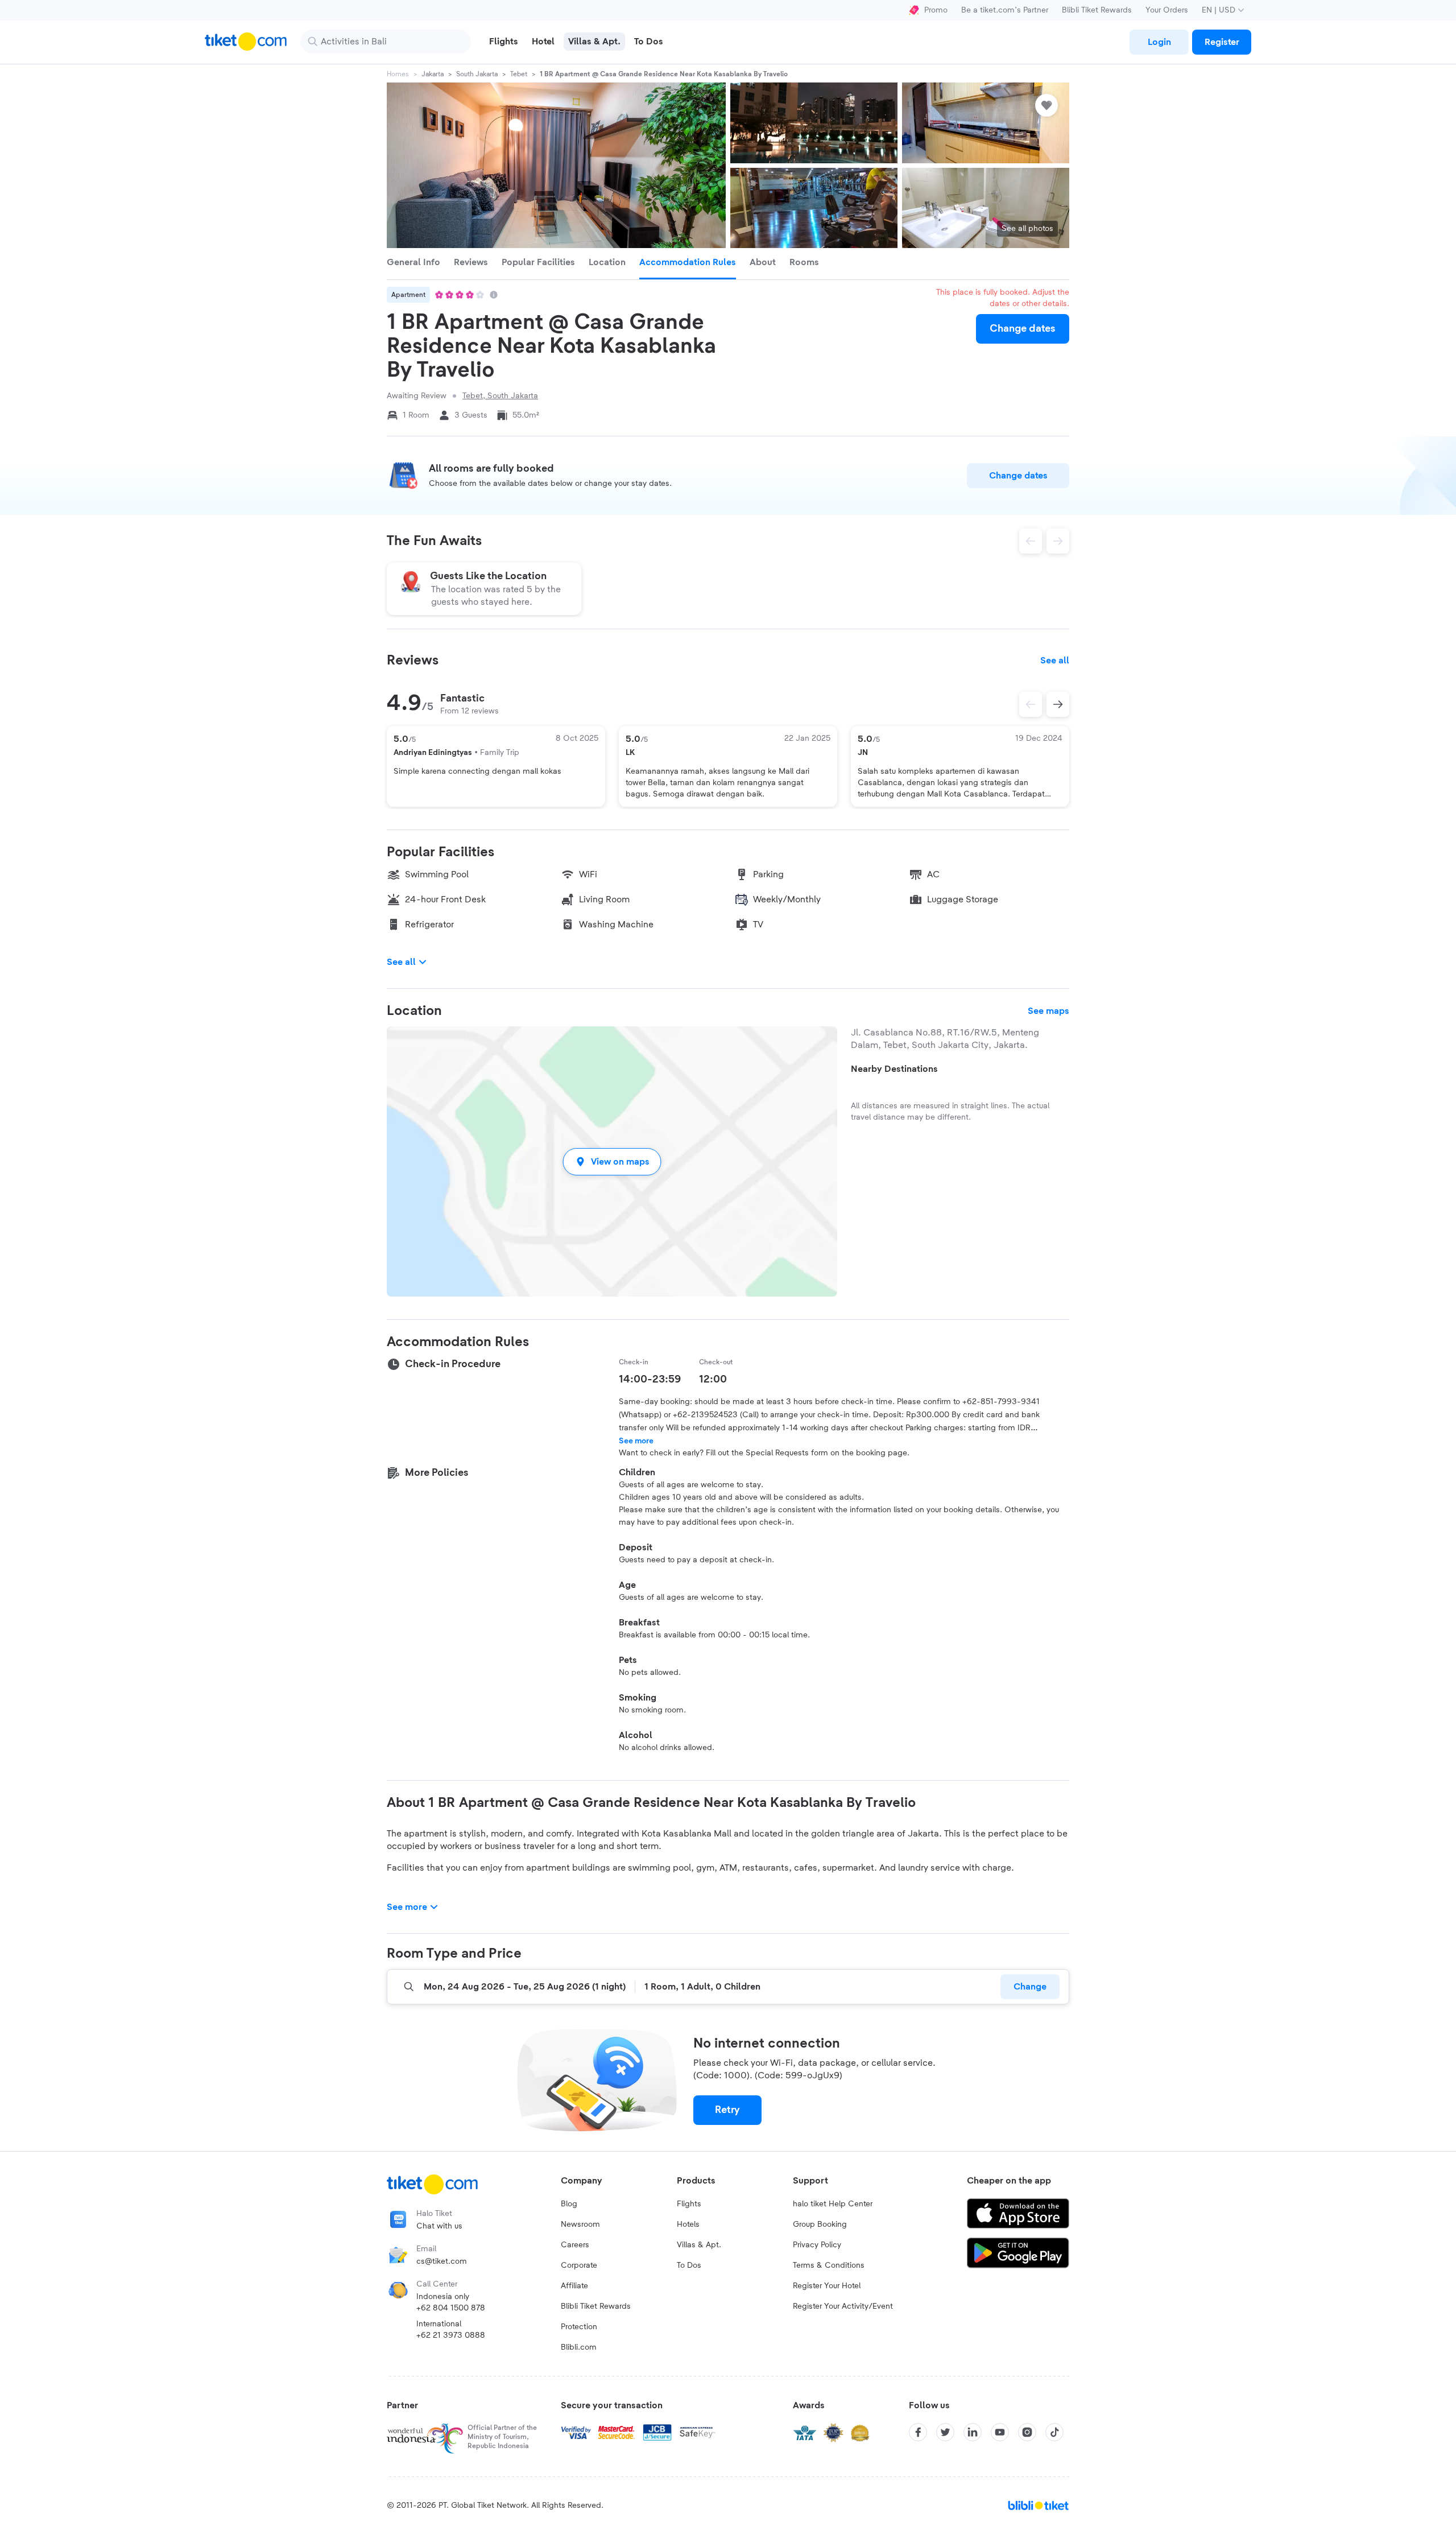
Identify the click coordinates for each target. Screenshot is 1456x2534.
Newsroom (580, 2225)
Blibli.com (579, 2347)
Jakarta (433, 74)
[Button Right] (1058, 704)
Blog (569, 2204)
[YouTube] (1000, 2432)
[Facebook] (918, 2432)
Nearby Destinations (894, 1069)
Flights (689, 2204)
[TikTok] (1054, 2432)
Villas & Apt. (699, 2245)
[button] (612, 1161)
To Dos (689, 2265)
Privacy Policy (817, 2245)
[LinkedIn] (973, 2432)
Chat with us (439, 2226)
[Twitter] (945, 2432)
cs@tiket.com (442, 2261)
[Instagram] (1027, 2432)
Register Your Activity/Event (843, 2306)
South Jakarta (477, 74)
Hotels (688, 2225)
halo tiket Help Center (833, 2204)
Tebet (519, 74)
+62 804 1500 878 (451, 2308)
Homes (398, 74)
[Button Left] (1031, 704)
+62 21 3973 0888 (451, 2335)
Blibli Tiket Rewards (1097, 10)
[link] (1159, 42)
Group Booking (820, 2225)
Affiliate (574, 2286)
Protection (579, 2327)
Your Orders (1167, 10)
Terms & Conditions (829, 2265)
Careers (575, 2245)
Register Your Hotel (827, 2286)
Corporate (579, 2265)
